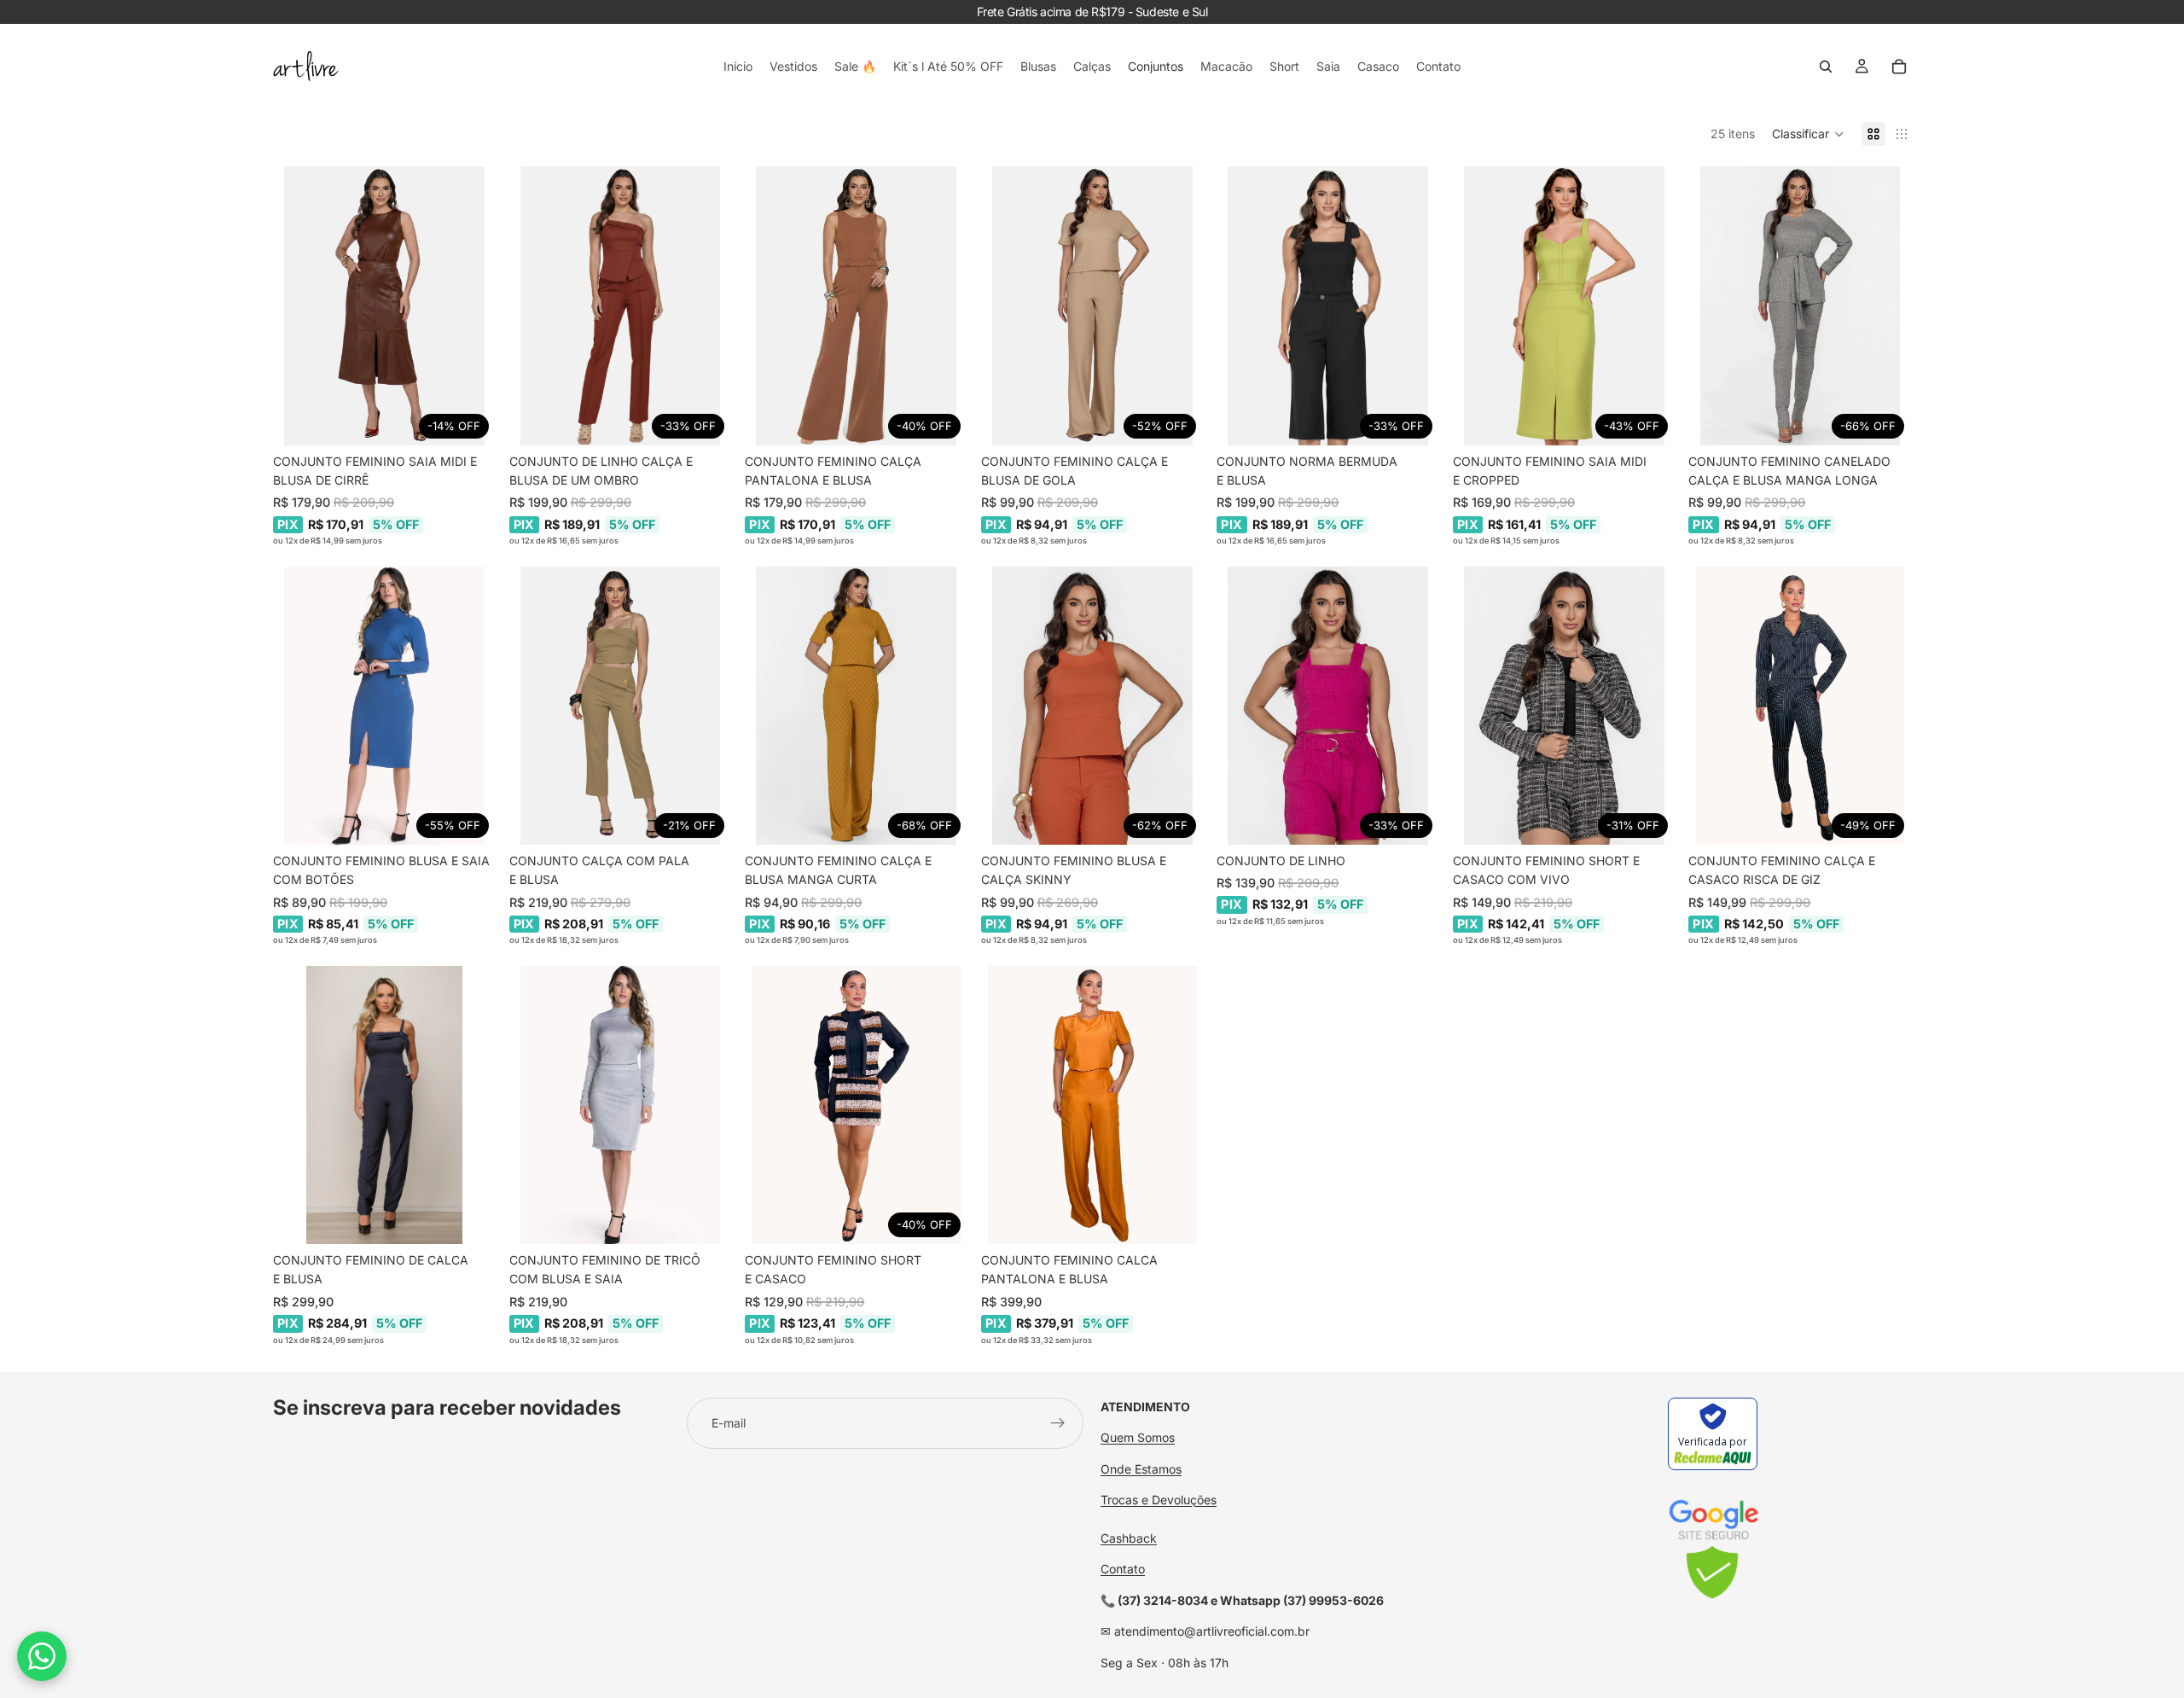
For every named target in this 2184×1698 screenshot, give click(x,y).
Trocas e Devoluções (1159, 1500)
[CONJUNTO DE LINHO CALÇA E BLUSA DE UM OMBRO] (621, 305)
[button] (1808, 134)
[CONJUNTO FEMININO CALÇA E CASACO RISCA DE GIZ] (1800, 706)
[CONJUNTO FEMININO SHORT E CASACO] (856, 1105)
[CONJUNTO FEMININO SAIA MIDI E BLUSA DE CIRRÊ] (384, 305)
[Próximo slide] (470, 306)
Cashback (1129, 1538)
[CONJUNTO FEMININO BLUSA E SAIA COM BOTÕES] (384, 706)
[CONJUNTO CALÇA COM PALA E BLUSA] (621, 706)
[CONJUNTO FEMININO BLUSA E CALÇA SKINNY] (1092, 706)
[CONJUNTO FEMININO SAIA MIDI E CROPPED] (1564, 305)
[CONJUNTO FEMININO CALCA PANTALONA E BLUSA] (1092, 1105)
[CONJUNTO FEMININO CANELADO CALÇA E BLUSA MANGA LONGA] (1800, 305)
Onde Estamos (1141, 1469)
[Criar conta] (1058, 1423)
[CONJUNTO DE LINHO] (1328, 706)
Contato (1123, 1569)
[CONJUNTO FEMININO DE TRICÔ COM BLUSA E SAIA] (621, 1105)
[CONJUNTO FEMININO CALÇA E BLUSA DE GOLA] (1092, 305)
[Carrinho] (1899, 67)
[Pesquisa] (1826, 67)
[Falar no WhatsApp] (42, 1656)
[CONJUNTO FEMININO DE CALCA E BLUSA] (384, 1105)
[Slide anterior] (299, 306)
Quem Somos (1138, 1437)
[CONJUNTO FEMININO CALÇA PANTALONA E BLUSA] (856, 305)
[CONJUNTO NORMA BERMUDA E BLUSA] (1328, 305)
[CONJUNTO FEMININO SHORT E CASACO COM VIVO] (1564, 706)
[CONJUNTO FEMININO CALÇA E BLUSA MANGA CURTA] (856, 706)
